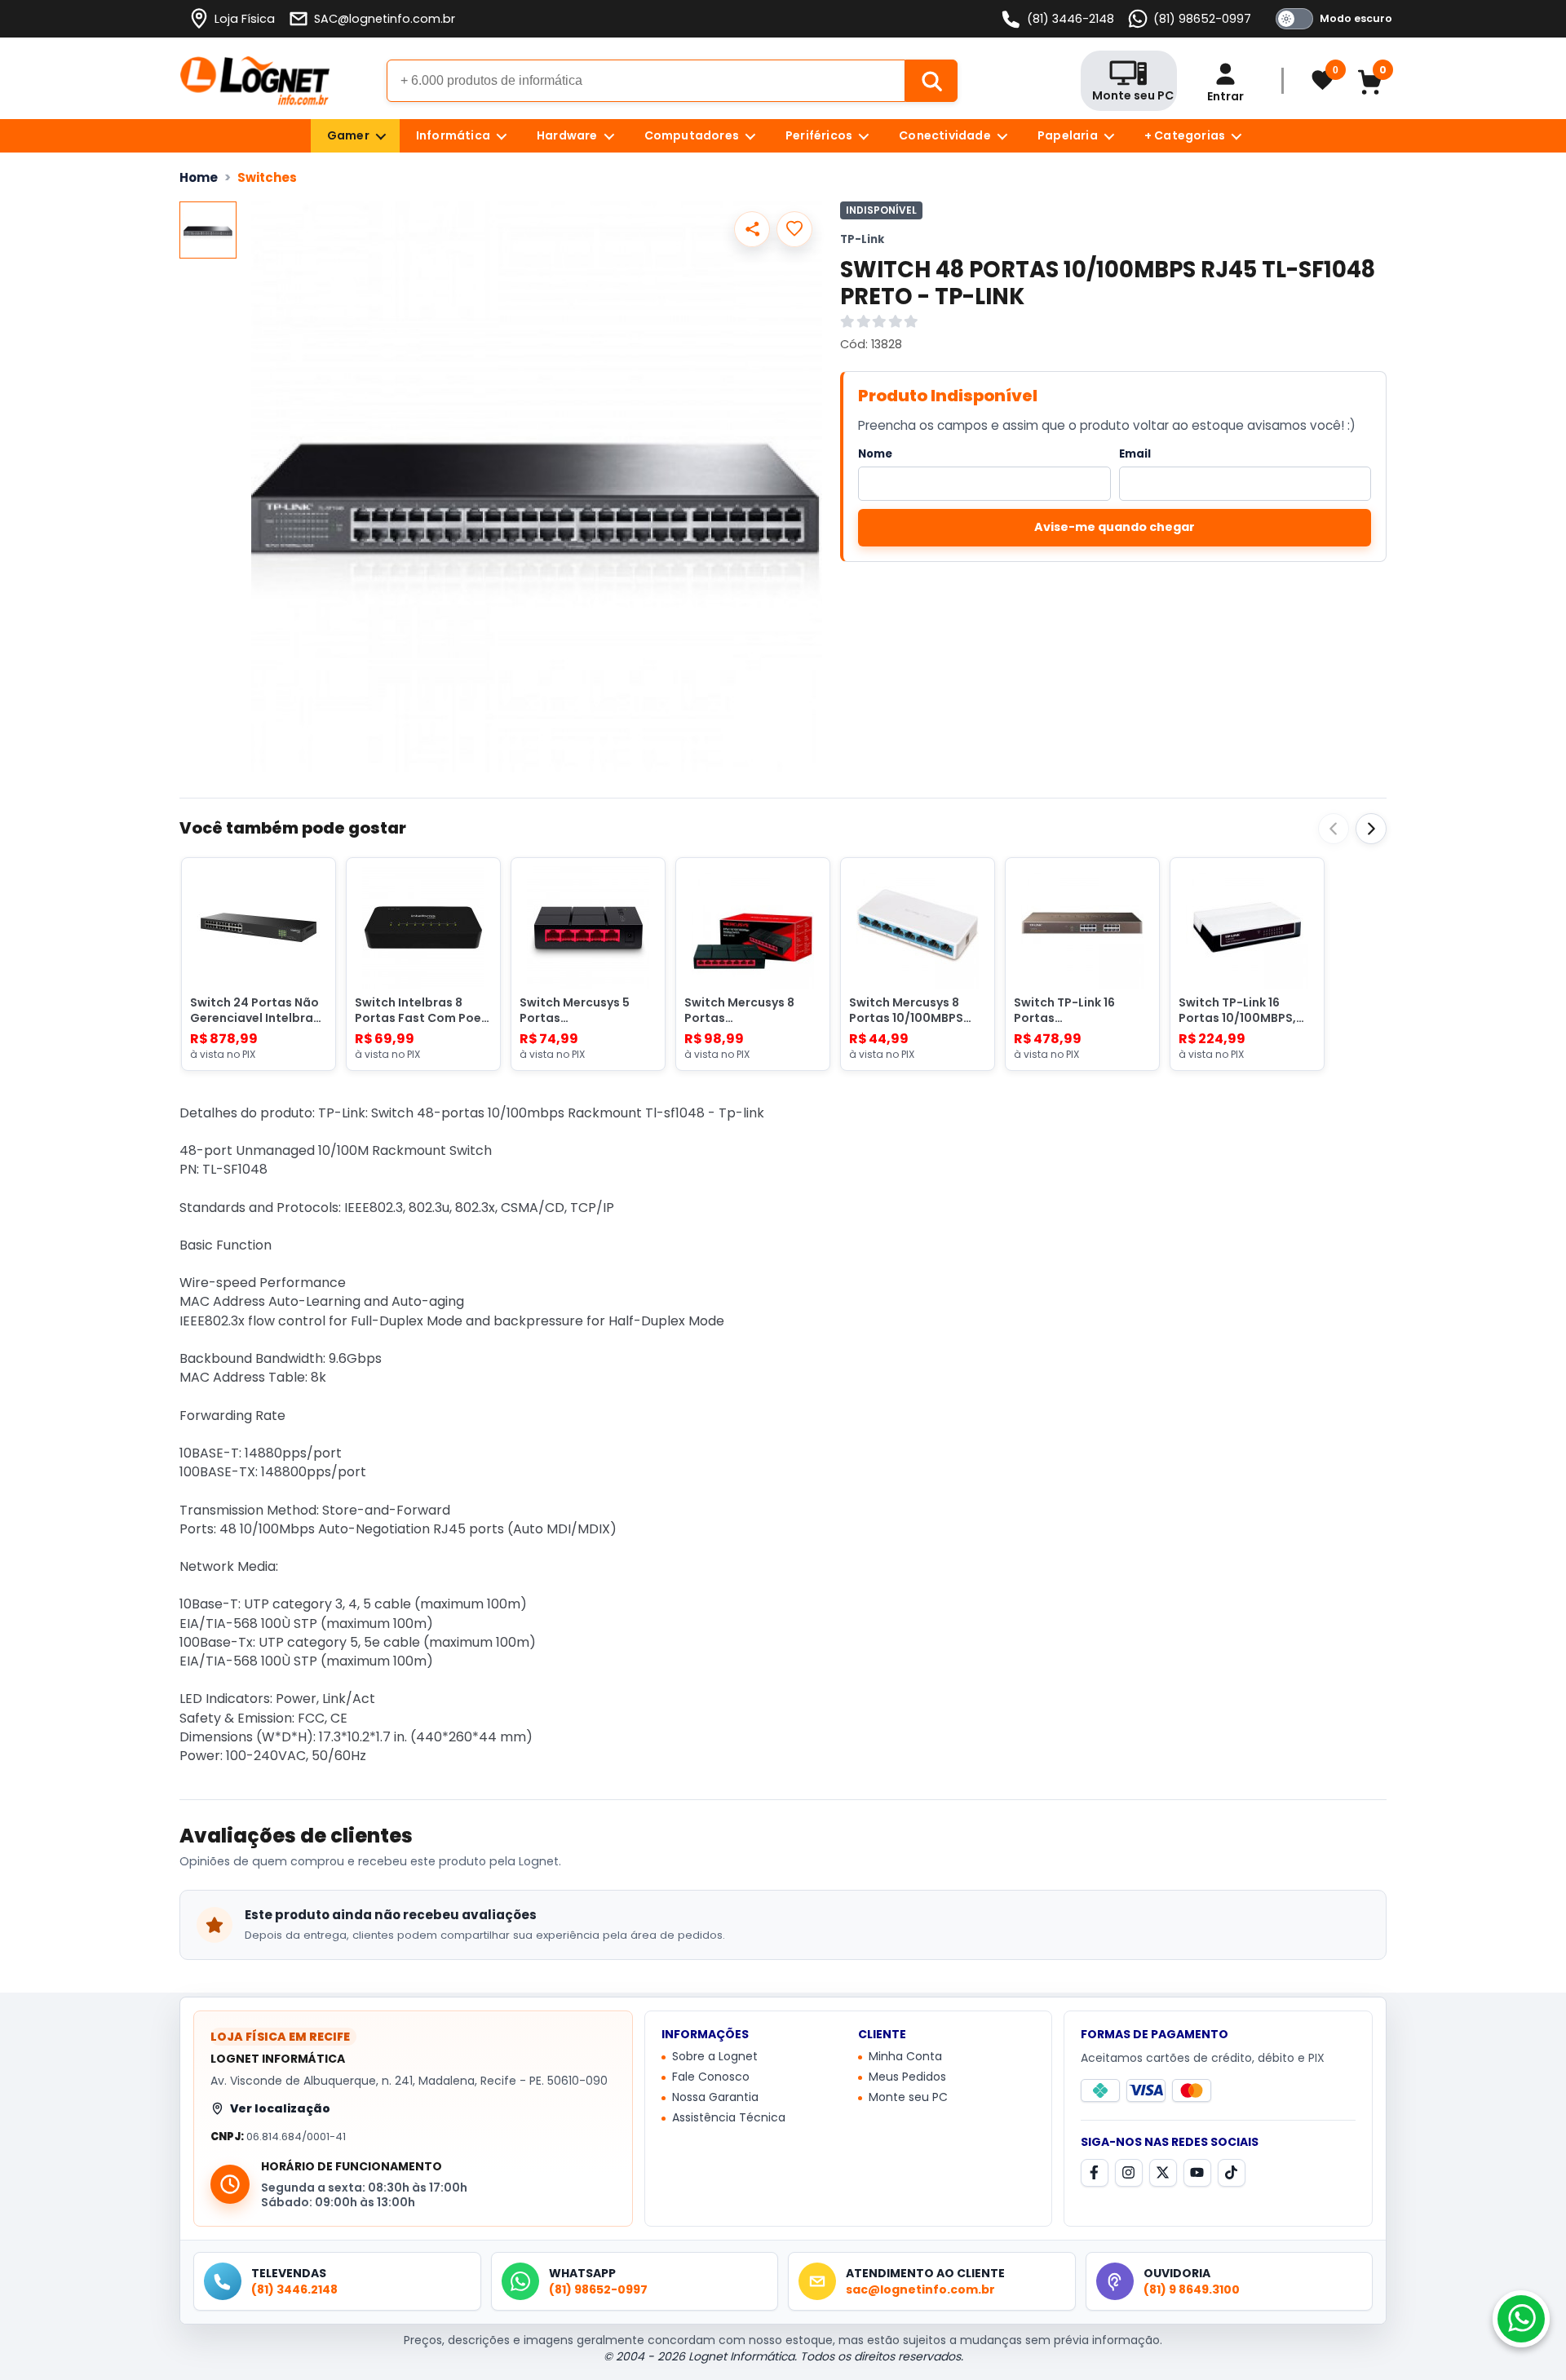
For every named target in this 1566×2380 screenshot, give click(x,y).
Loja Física (245, 19)
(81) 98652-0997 (1202, 19)
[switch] (1331, 19)
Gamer (348, 135)
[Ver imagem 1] (208, 230)
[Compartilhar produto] (752, 229)
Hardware (567, 135)
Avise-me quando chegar (1115, 527)
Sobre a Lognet (715, 2057)
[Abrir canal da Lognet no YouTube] (1197, 2173)
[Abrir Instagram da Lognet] (1129, 2173)
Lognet (255, 81)
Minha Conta (905, 2057)
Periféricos (819, 135)
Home (199, 177)
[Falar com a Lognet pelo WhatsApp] (1521, 2319)
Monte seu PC (908, 2098)
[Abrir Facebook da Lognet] (1095, 2173)
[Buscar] (931, 81)
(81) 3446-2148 (1071, 19)
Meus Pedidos (907, 2077)
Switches (267, 177)
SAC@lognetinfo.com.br (385, 19)
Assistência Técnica (729, 2118)
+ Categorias (1185, 135)
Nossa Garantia (715, 2098)
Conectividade (945, 135)
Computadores (692, 135)
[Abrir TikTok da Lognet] (1232, 2173)
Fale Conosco (711, 2077)
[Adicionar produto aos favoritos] (794, 229)
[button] (537, 487)
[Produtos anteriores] (1334, 829)
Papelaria (1068, 135)
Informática (453, 135)
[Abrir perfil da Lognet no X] (1163, 2173)
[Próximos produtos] (1371, 829)
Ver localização (280, 2108)
